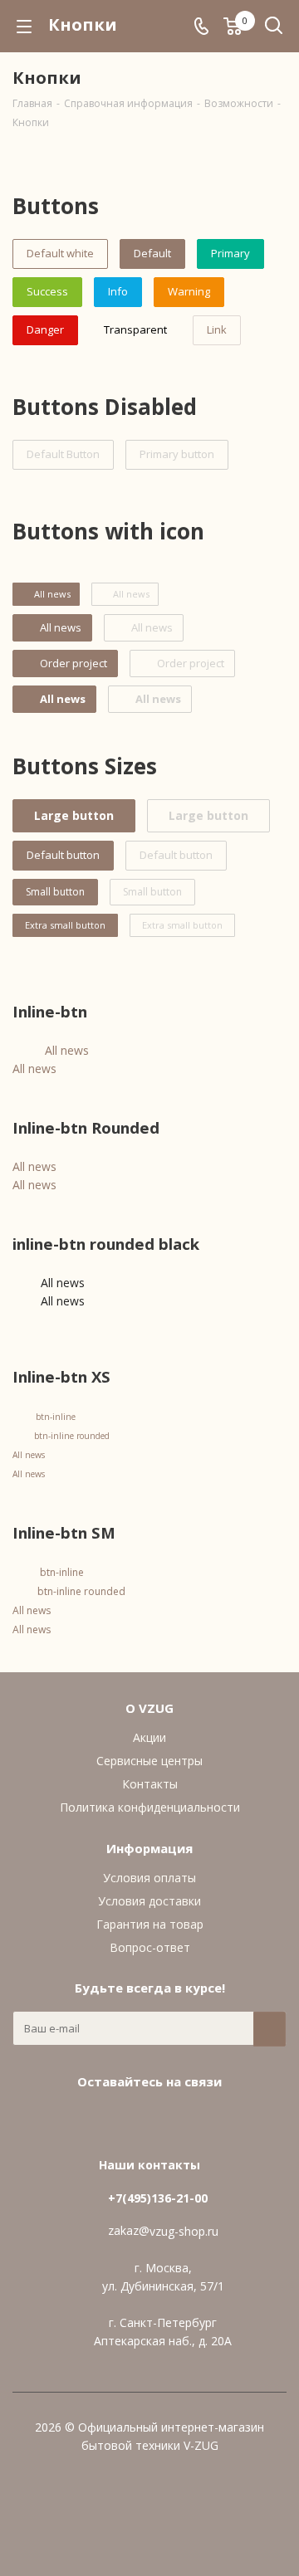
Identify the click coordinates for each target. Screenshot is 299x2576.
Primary (230, 253)
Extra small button (65, 925)
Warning (189, 291)
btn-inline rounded (72, 1436)
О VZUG (149, 1708)
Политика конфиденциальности (150, 1807)
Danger (45, 329)
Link (217, 329)
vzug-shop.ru (184, 2231)
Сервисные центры (149, 1761)
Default (152, 253)
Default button (63, 855)
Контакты (150, 1784)
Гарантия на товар (150, 1924)
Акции (149, 1737)
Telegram (166, 2120)
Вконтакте (125, 2120)
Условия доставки (149, 1901)
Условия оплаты (149, 1878)
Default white (60, 253)
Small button (55, 892)
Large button (74, 815)
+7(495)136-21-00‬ (158, 2198)
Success (47, 291)
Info (118, 291)
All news (67, 1050)
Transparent (135, 329)
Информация (149, 1848)
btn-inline (56, 1417)
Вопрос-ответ (150, 1947)
